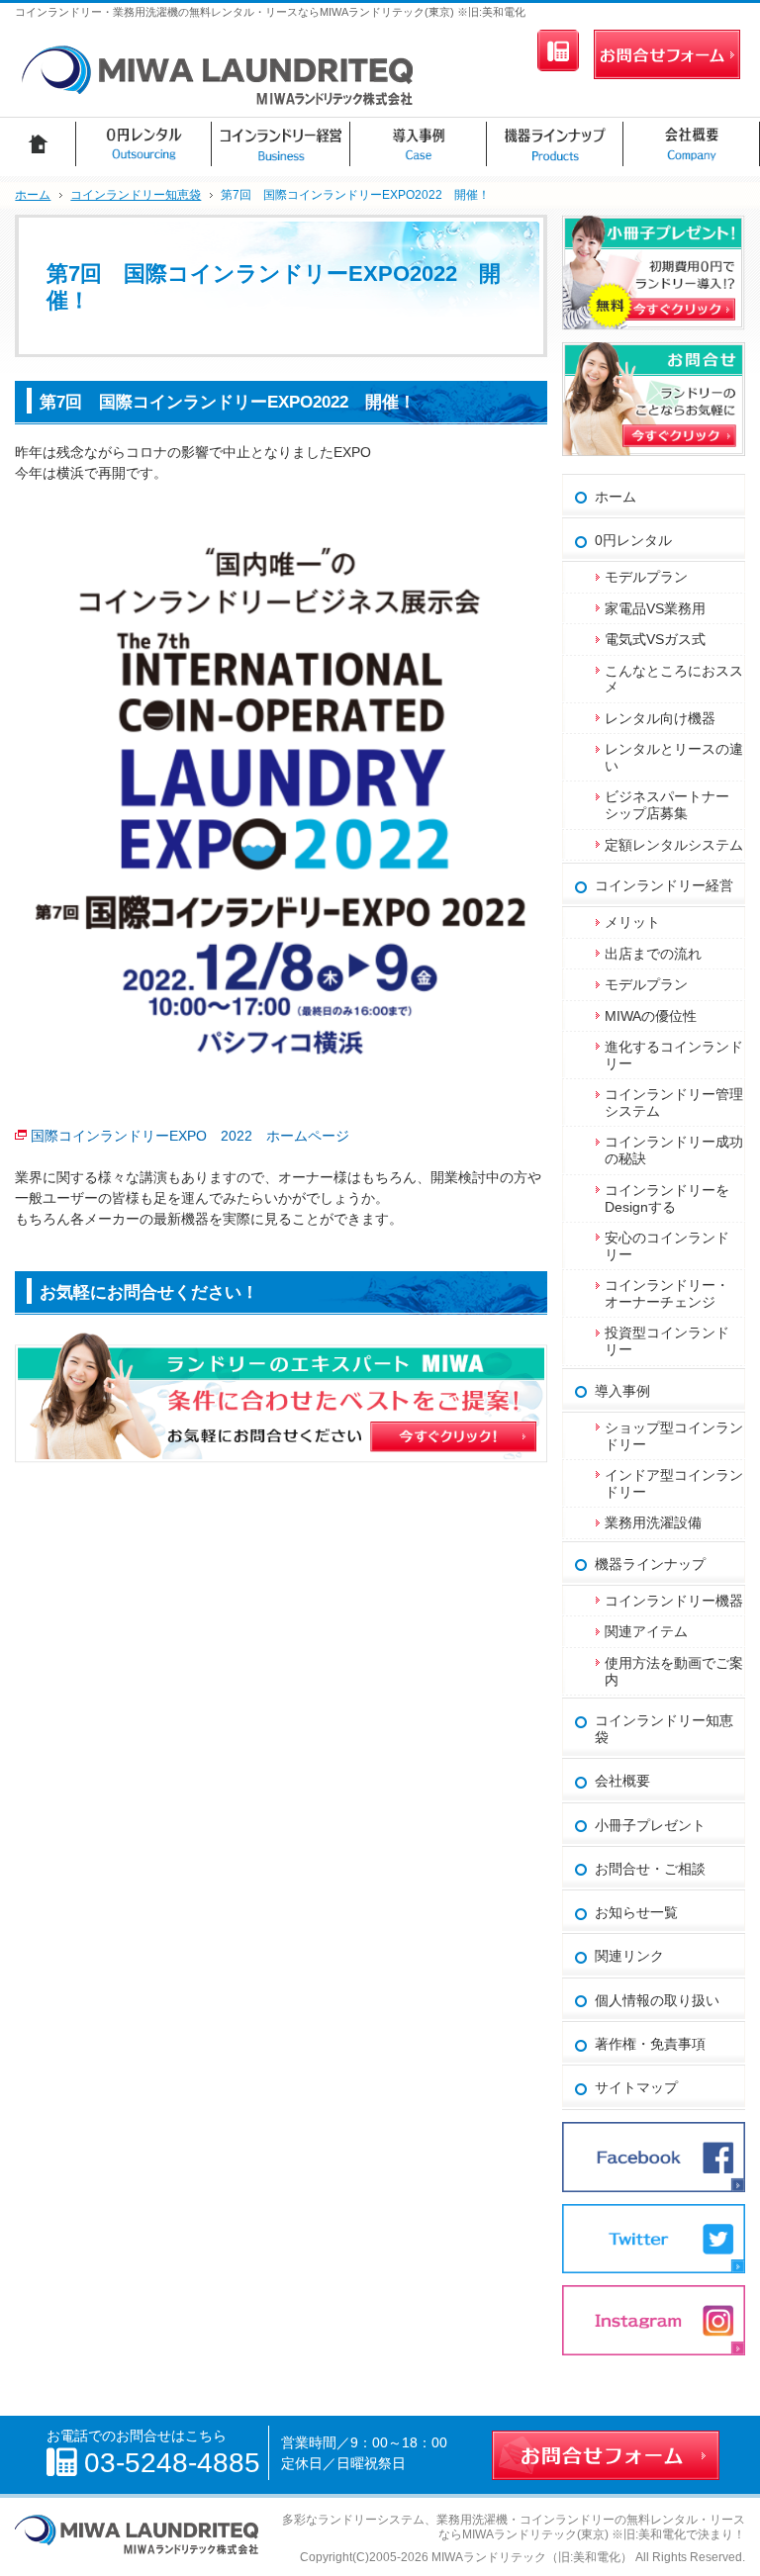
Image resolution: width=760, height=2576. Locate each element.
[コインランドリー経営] (281, 144)
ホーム (616, 497)
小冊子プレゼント (650, 1825)
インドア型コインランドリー (674, 1483)
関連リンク (629, 1956)
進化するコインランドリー (674, 1055)
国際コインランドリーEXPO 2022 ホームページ (190, 1136)
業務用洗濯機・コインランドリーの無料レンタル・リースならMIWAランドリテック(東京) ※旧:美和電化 (591, 2527)
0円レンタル (633, 540)
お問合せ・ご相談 (650, 1869)
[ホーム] (38, 144)
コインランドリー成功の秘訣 (674, 1150)
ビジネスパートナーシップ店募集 (667, 805)
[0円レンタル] (144, 144)
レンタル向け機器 (660, 718)
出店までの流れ (653, 954)
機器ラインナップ (650, 1564)
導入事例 (622, 1391)
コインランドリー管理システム (674, 1103)
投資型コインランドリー (667, 1341)
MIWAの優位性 (651, 1016)
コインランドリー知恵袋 (664, 1729)
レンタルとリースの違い (674, 757)
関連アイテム (646, 1631)
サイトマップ (636, 2087)
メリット (632, 922)
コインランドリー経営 (664, 885)
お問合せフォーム (667, 54)
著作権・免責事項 (650, 2044)
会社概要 (622, 1781)
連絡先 (558, 50)
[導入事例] (419, 144)
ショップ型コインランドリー (674, 1436)
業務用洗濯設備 (653, 1522)
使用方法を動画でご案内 (674, 1671)
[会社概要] (692, 144)
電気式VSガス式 (655, 639)
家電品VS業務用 (655, 608)
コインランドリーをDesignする (667, 1198)
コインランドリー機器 (674, 1601)
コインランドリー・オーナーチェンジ (667, 1293)
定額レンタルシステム (674, 845)
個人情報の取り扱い (657, 2000)
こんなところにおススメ (674, 679)
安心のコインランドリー (667, 1246)
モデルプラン (646, 577)
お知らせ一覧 (636, 1912)
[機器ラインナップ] (555, 144)
